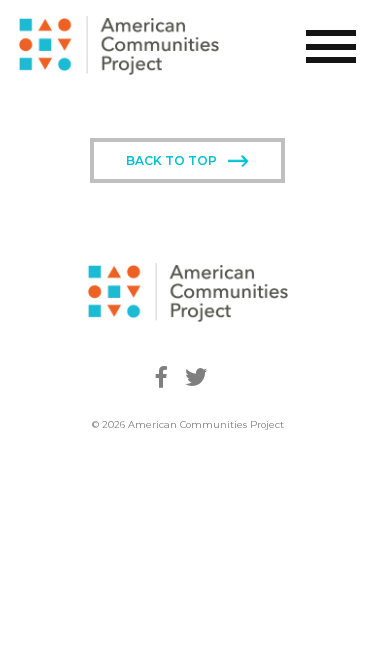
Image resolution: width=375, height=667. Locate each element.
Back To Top (171, 160)
